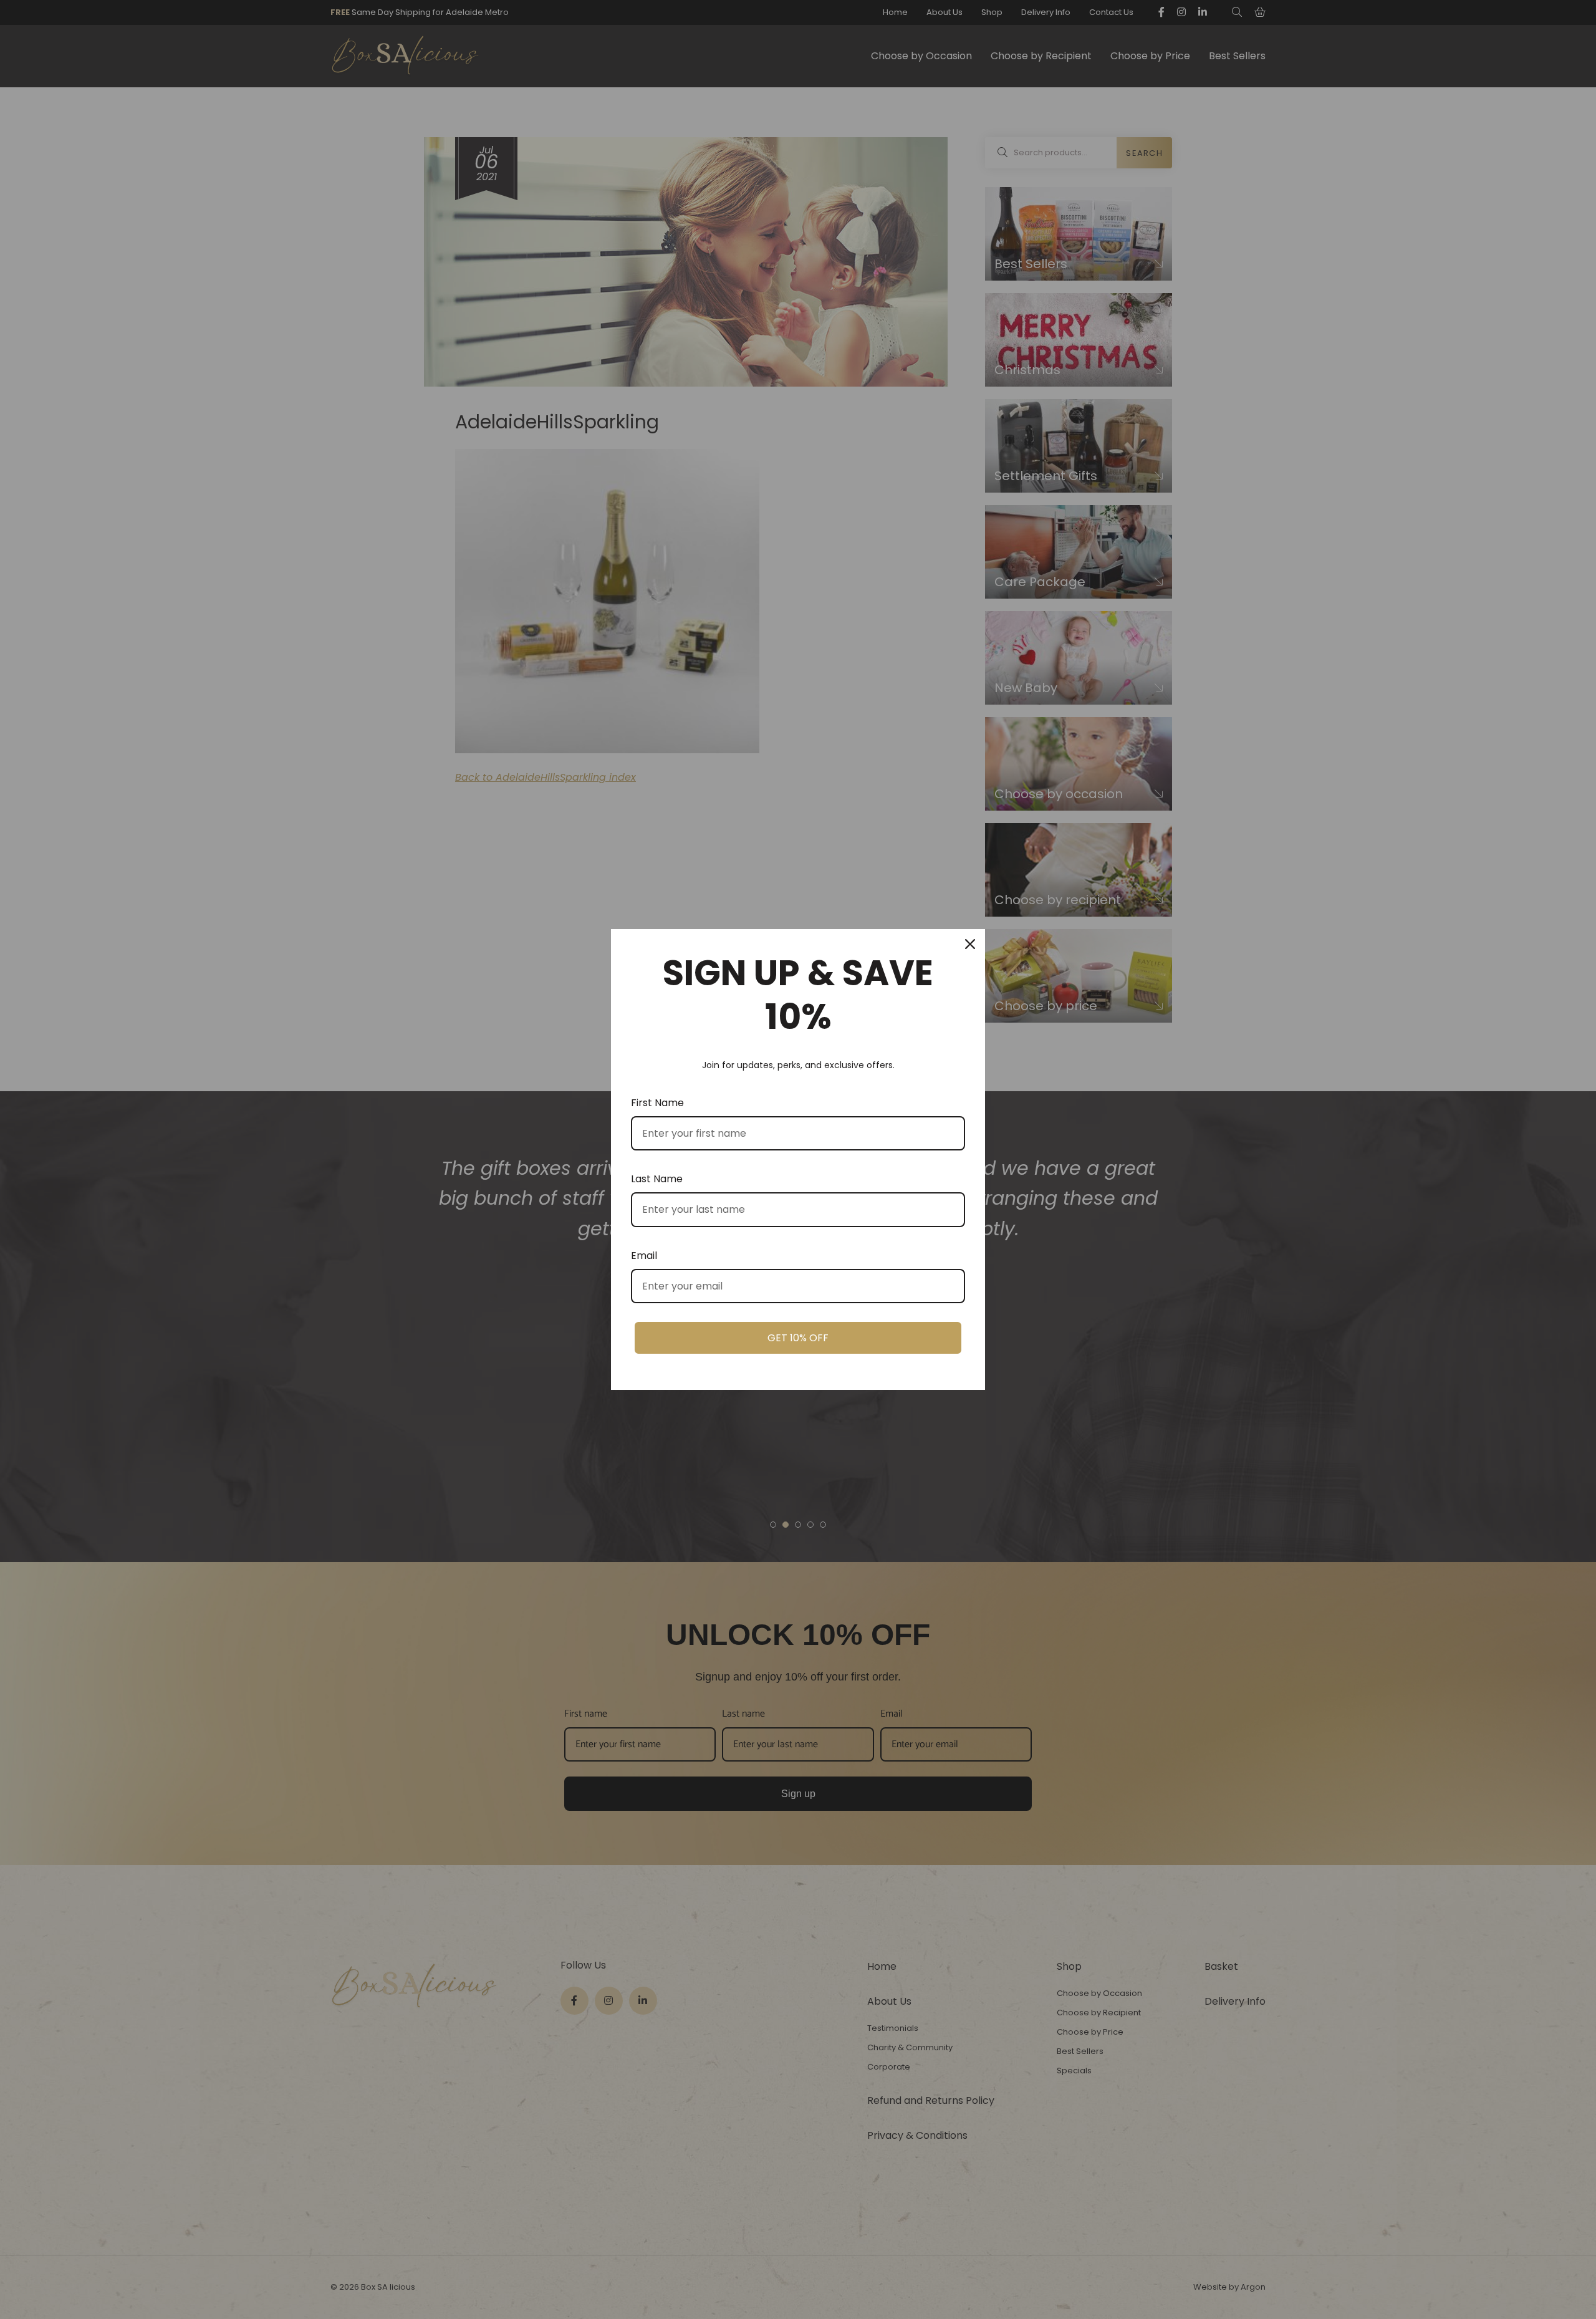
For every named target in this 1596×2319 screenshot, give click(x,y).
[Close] (970, 944)
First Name (657, 1103)
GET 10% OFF (798, 1338)
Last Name (657, 1179)
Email (644, 1256)
